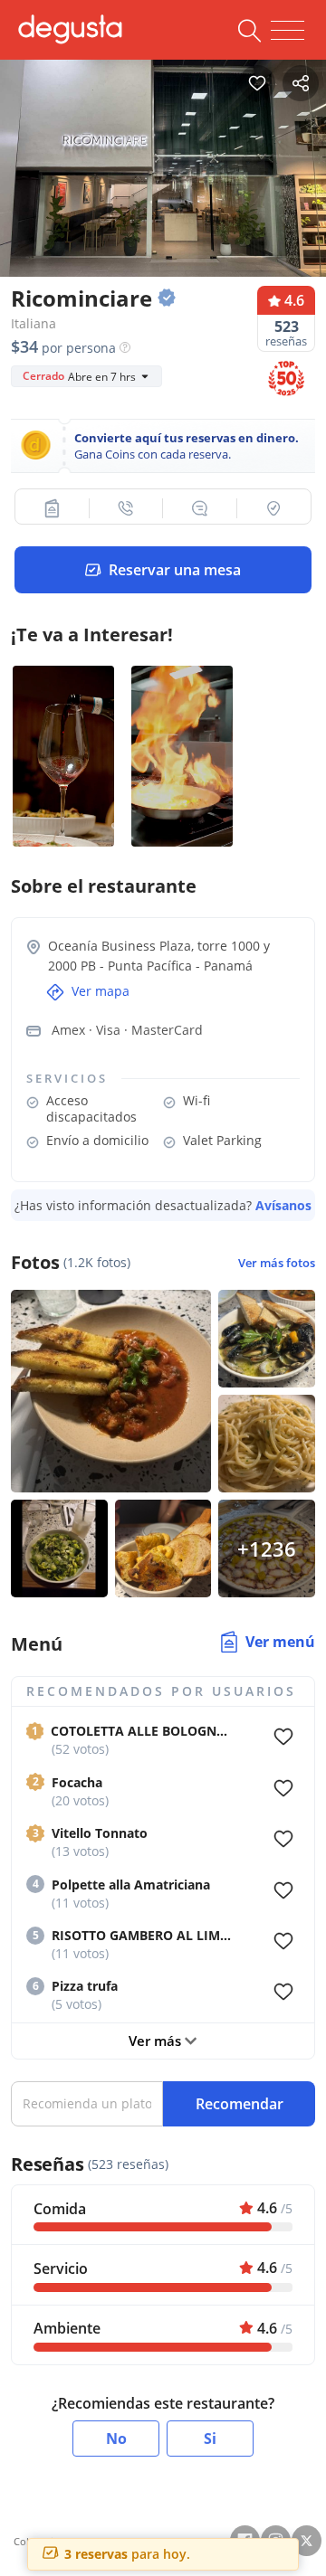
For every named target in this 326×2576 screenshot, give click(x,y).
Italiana (34, 323)
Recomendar (240, 2104)
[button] (53, 508)
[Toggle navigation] (288, 31)
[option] (163, 164)
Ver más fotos (277, 1263)
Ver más (157, 2041)
